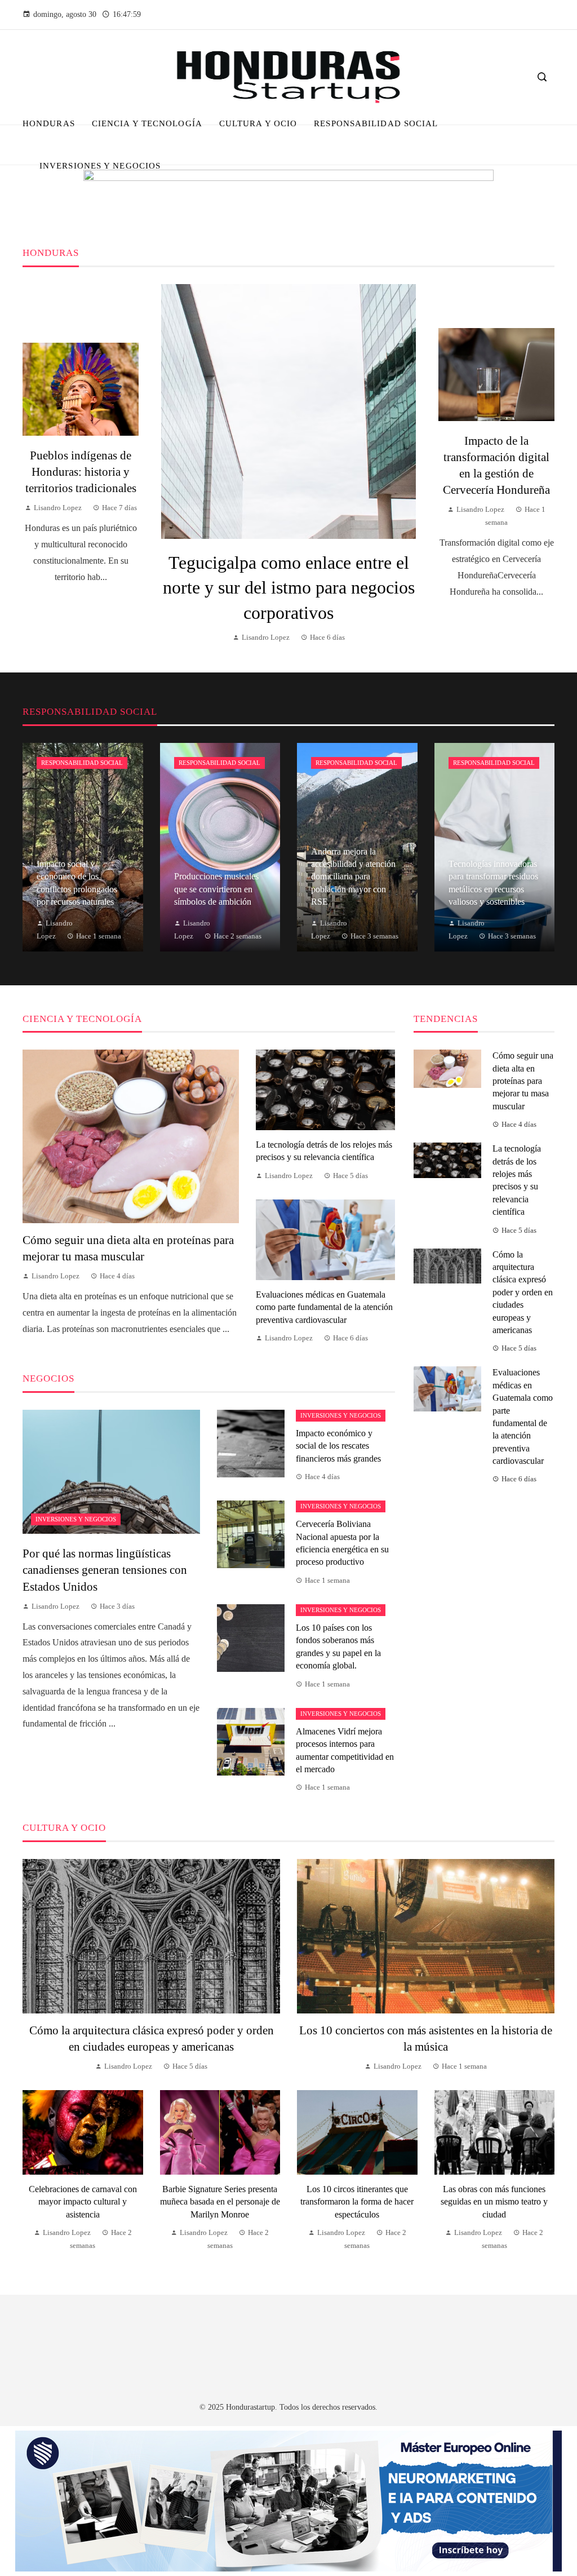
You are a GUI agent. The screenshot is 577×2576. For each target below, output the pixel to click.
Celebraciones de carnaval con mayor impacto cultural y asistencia (83, 2202)
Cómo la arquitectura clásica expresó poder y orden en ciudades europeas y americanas (523, 1292)
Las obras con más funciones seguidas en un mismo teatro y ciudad (494, 2202)
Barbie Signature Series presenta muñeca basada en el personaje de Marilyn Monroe (220, 2202)
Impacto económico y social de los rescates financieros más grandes (338, 1446)
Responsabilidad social (82, 763)
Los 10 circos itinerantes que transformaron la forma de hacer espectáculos (357, 2202)
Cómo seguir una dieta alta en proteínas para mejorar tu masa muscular (523, 1081)
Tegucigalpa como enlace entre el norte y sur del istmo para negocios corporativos (289, 588)
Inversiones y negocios (76, 1519)
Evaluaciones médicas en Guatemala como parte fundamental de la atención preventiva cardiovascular (324, 1307)
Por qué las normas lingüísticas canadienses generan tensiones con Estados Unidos (105, 1570)
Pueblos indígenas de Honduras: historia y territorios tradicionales (81, 472)
